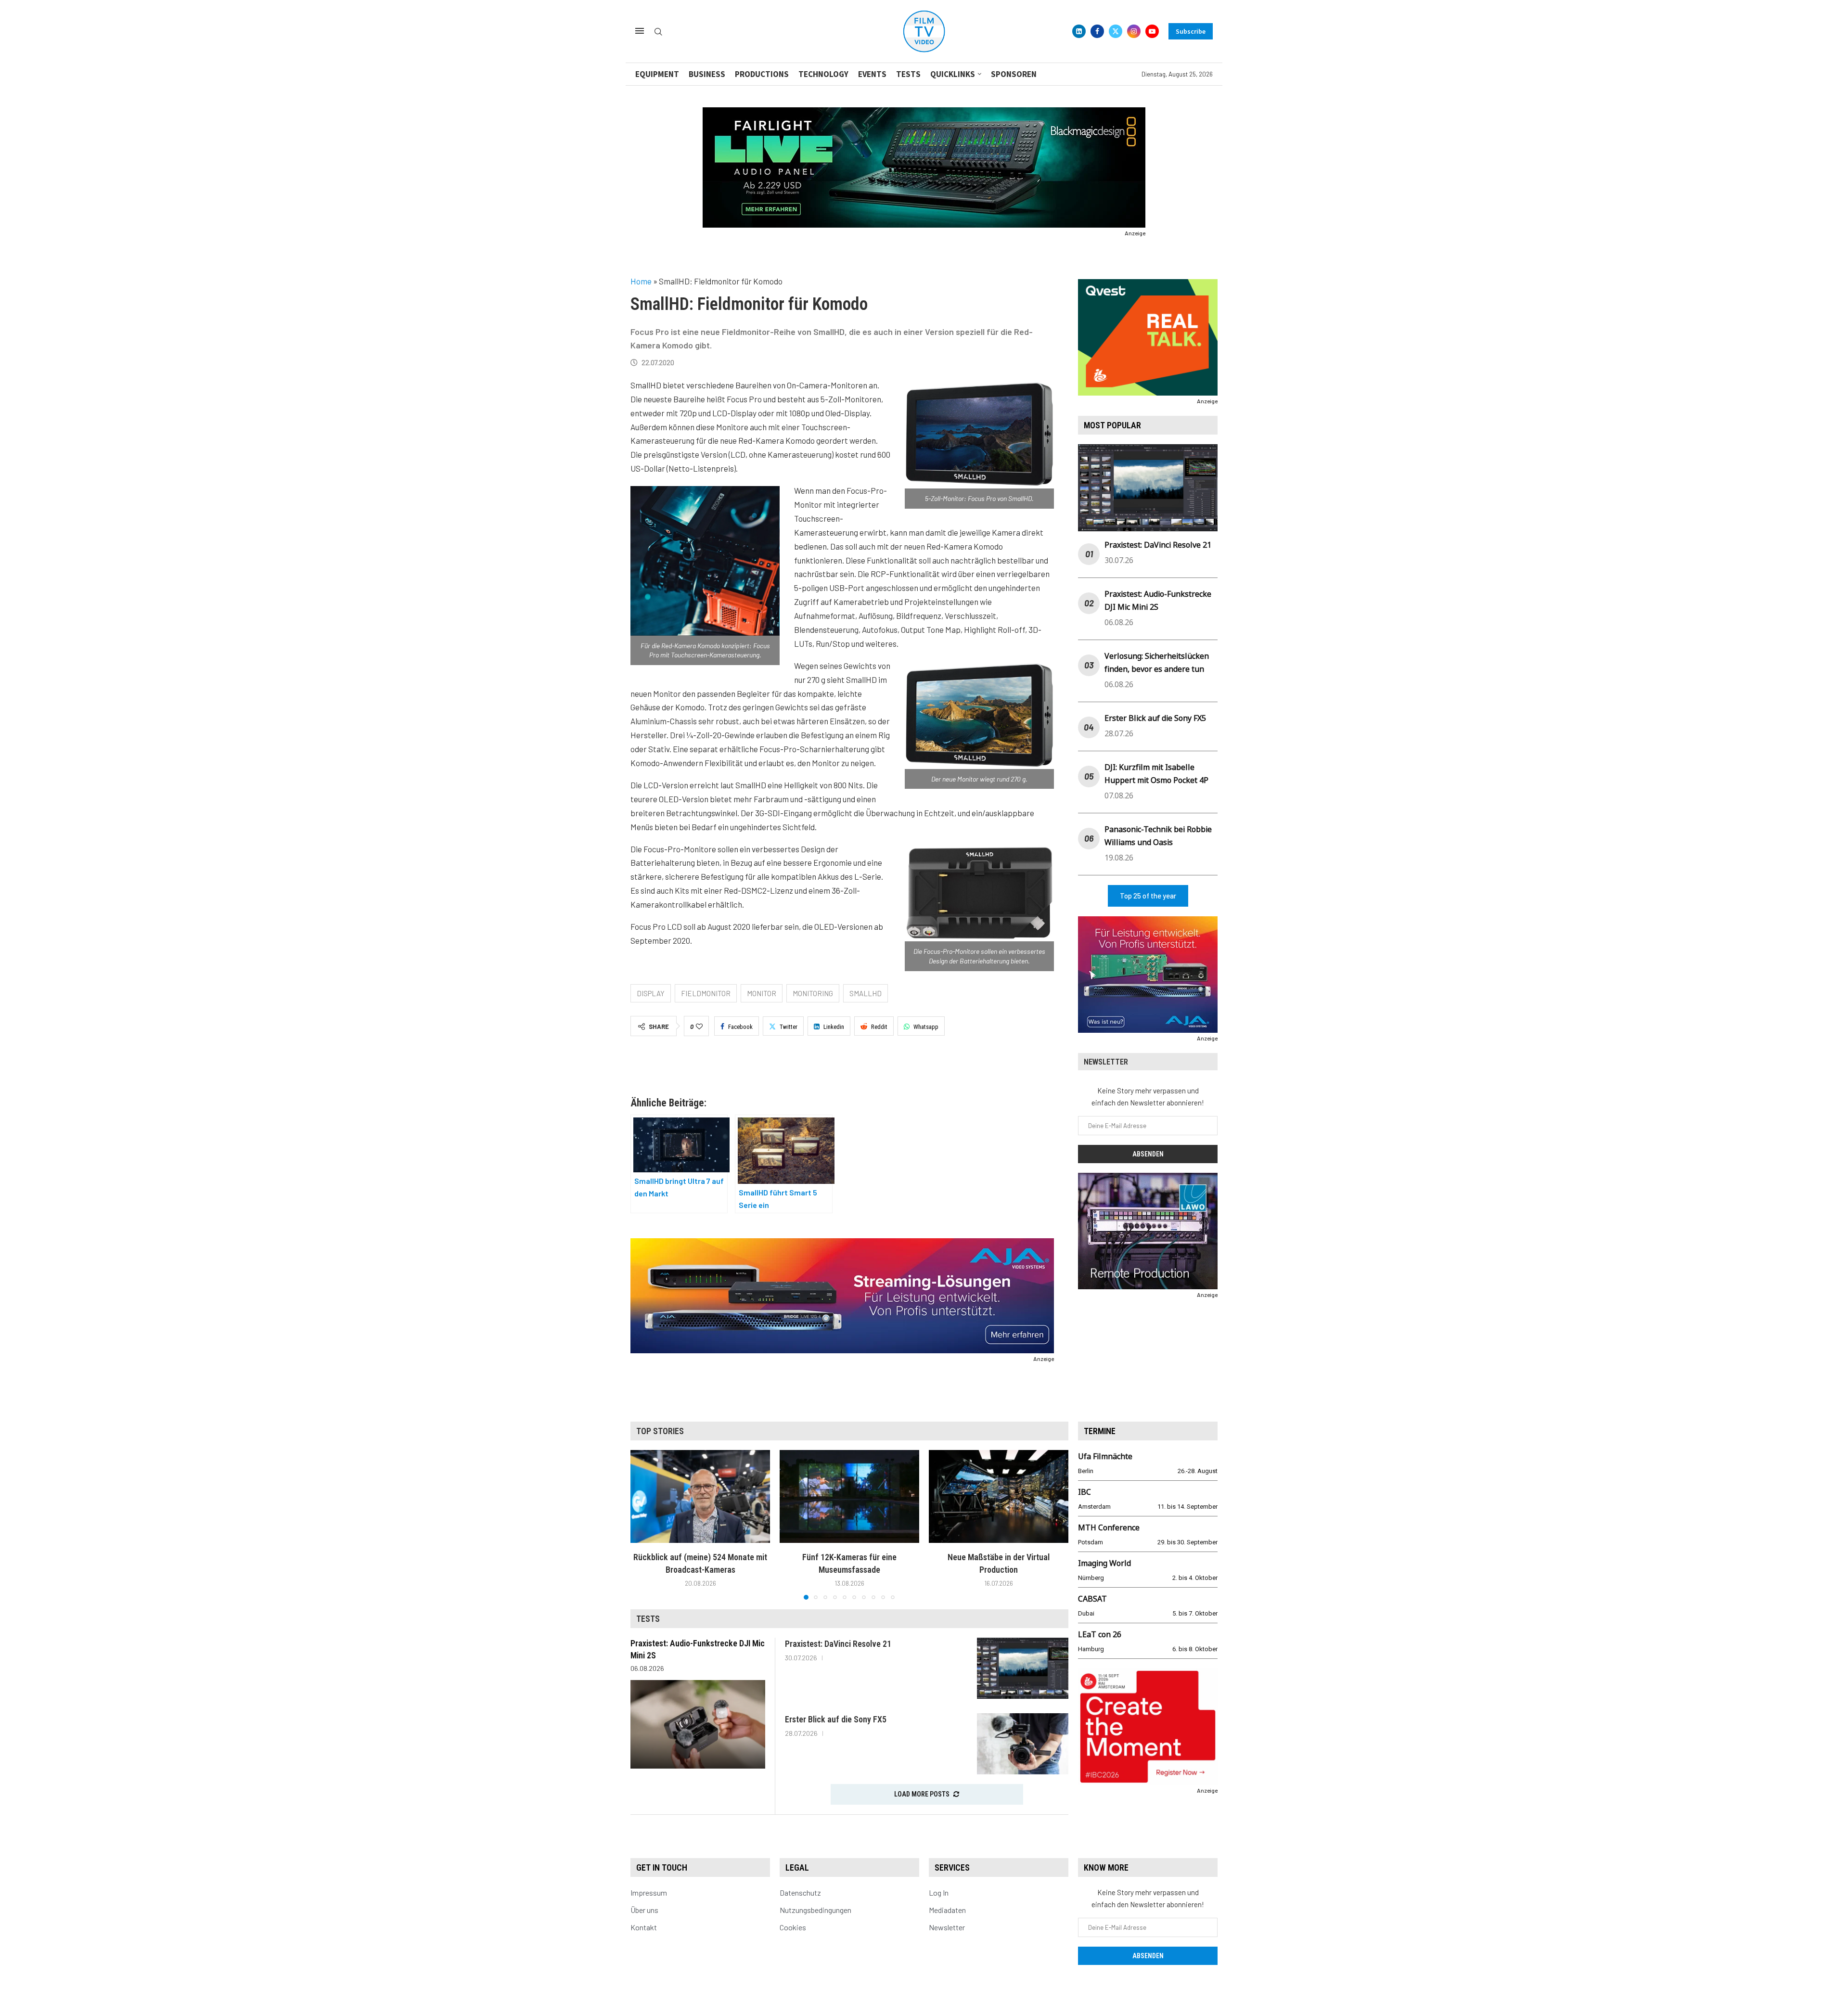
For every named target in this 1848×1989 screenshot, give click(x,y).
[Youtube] (1152, 31)
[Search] (658, 32)
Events (872, 74)
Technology (823, 74)
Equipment (657, 74)
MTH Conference (1109, 1527)
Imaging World (1104, 1563)
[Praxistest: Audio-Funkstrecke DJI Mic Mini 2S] (698, 1724)
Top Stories (660, 1431)
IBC (1084, 1492)
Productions (762, 74)
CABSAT (1092, 1599)
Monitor (762, 993)
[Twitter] (1116, 31)
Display (651, 993)
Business (707, 74)
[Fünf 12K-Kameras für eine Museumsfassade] (849, 1496)
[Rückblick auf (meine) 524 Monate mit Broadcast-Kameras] (700, 1496)
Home (641, 281)
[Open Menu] (640, 31)
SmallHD (866, 993)
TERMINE (1100, 1431)
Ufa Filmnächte (1105, 1456)
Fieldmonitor (706, 993)
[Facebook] (1097, 31)
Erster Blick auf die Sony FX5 (1155, 718)
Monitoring (813, 993)
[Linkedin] (1079, 31)
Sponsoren (1014, 74)
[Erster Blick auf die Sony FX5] (1023, 1744)
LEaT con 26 (1100, 1634)
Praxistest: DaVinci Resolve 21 (1158, 545)
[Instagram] (1134, 31)
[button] (643, 1524)
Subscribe (1191, 31)
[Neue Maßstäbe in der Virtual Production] (999, 1496)
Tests (908, 74)
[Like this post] (699, 1027)
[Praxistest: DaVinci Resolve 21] (1023, 1668)
